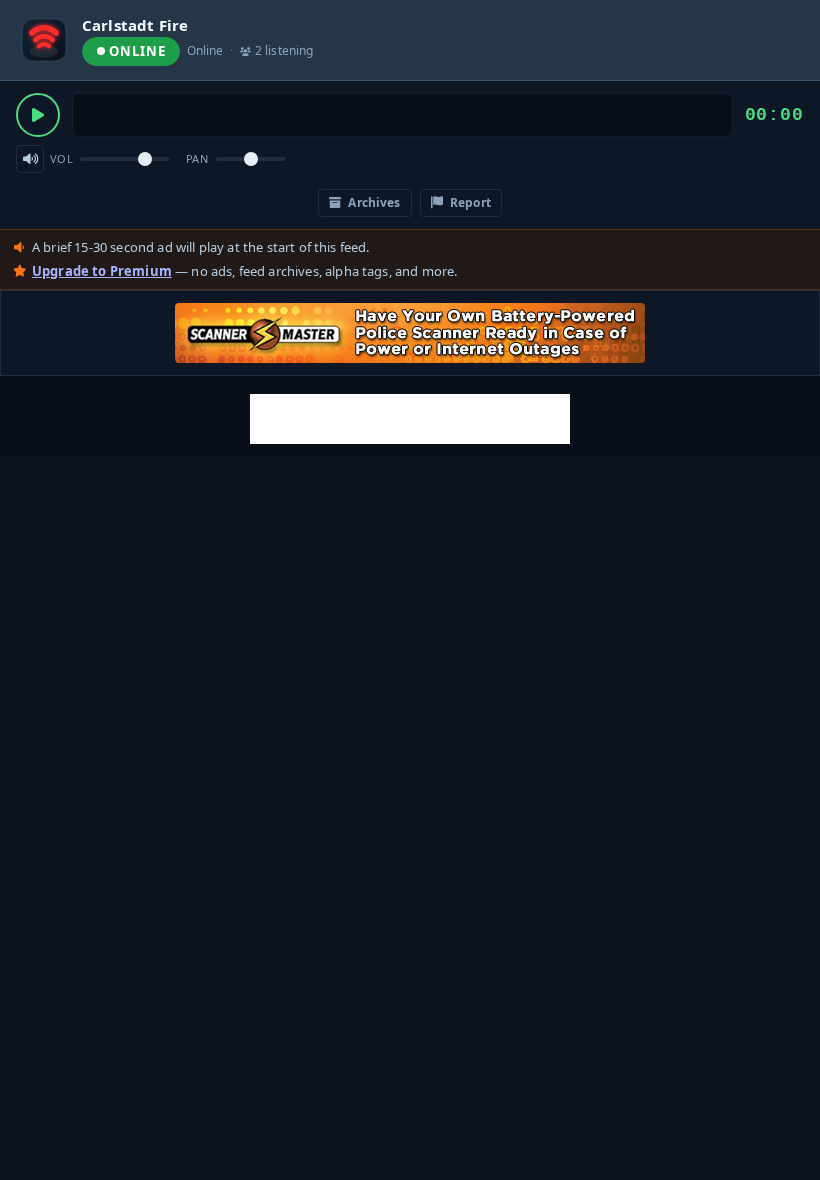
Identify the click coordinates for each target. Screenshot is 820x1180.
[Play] (38, 115)
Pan (197, 158)
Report (469, 202)
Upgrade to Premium (102, 271)
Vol (61, 158)
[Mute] (30, 159)
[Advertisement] (410, 419)
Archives (372, 202)
